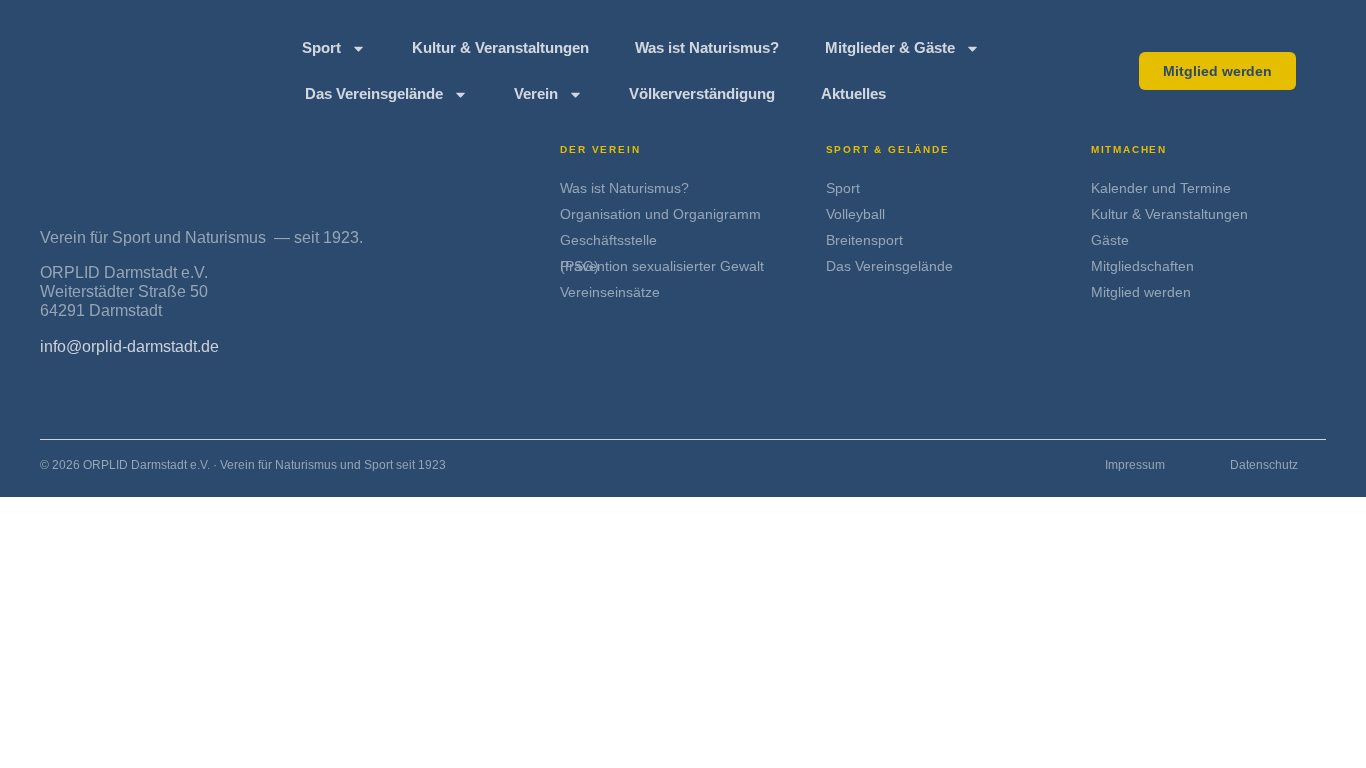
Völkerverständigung (702, 93)
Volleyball (855, 214)
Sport (321, 47)
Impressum (1135, 465)
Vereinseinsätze (610, 292)
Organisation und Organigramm (660, 214)
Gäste (1110, 240)
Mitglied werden (1141, 292)
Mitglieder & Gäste (890, 47)
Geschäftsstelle (608, 240)
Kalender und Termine (1161, 188)
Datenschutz (1264, 465)
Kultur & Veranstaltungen (500, 47)
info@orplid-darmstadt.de (129, 346)
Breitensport (864, 240)
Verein (536, 93)
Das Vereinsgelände (374, 93)
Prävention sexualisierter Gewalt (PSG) (662, 266)
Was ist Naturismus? (707, 47)
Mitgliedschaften (1142, 266)
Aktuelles (853, 93)
